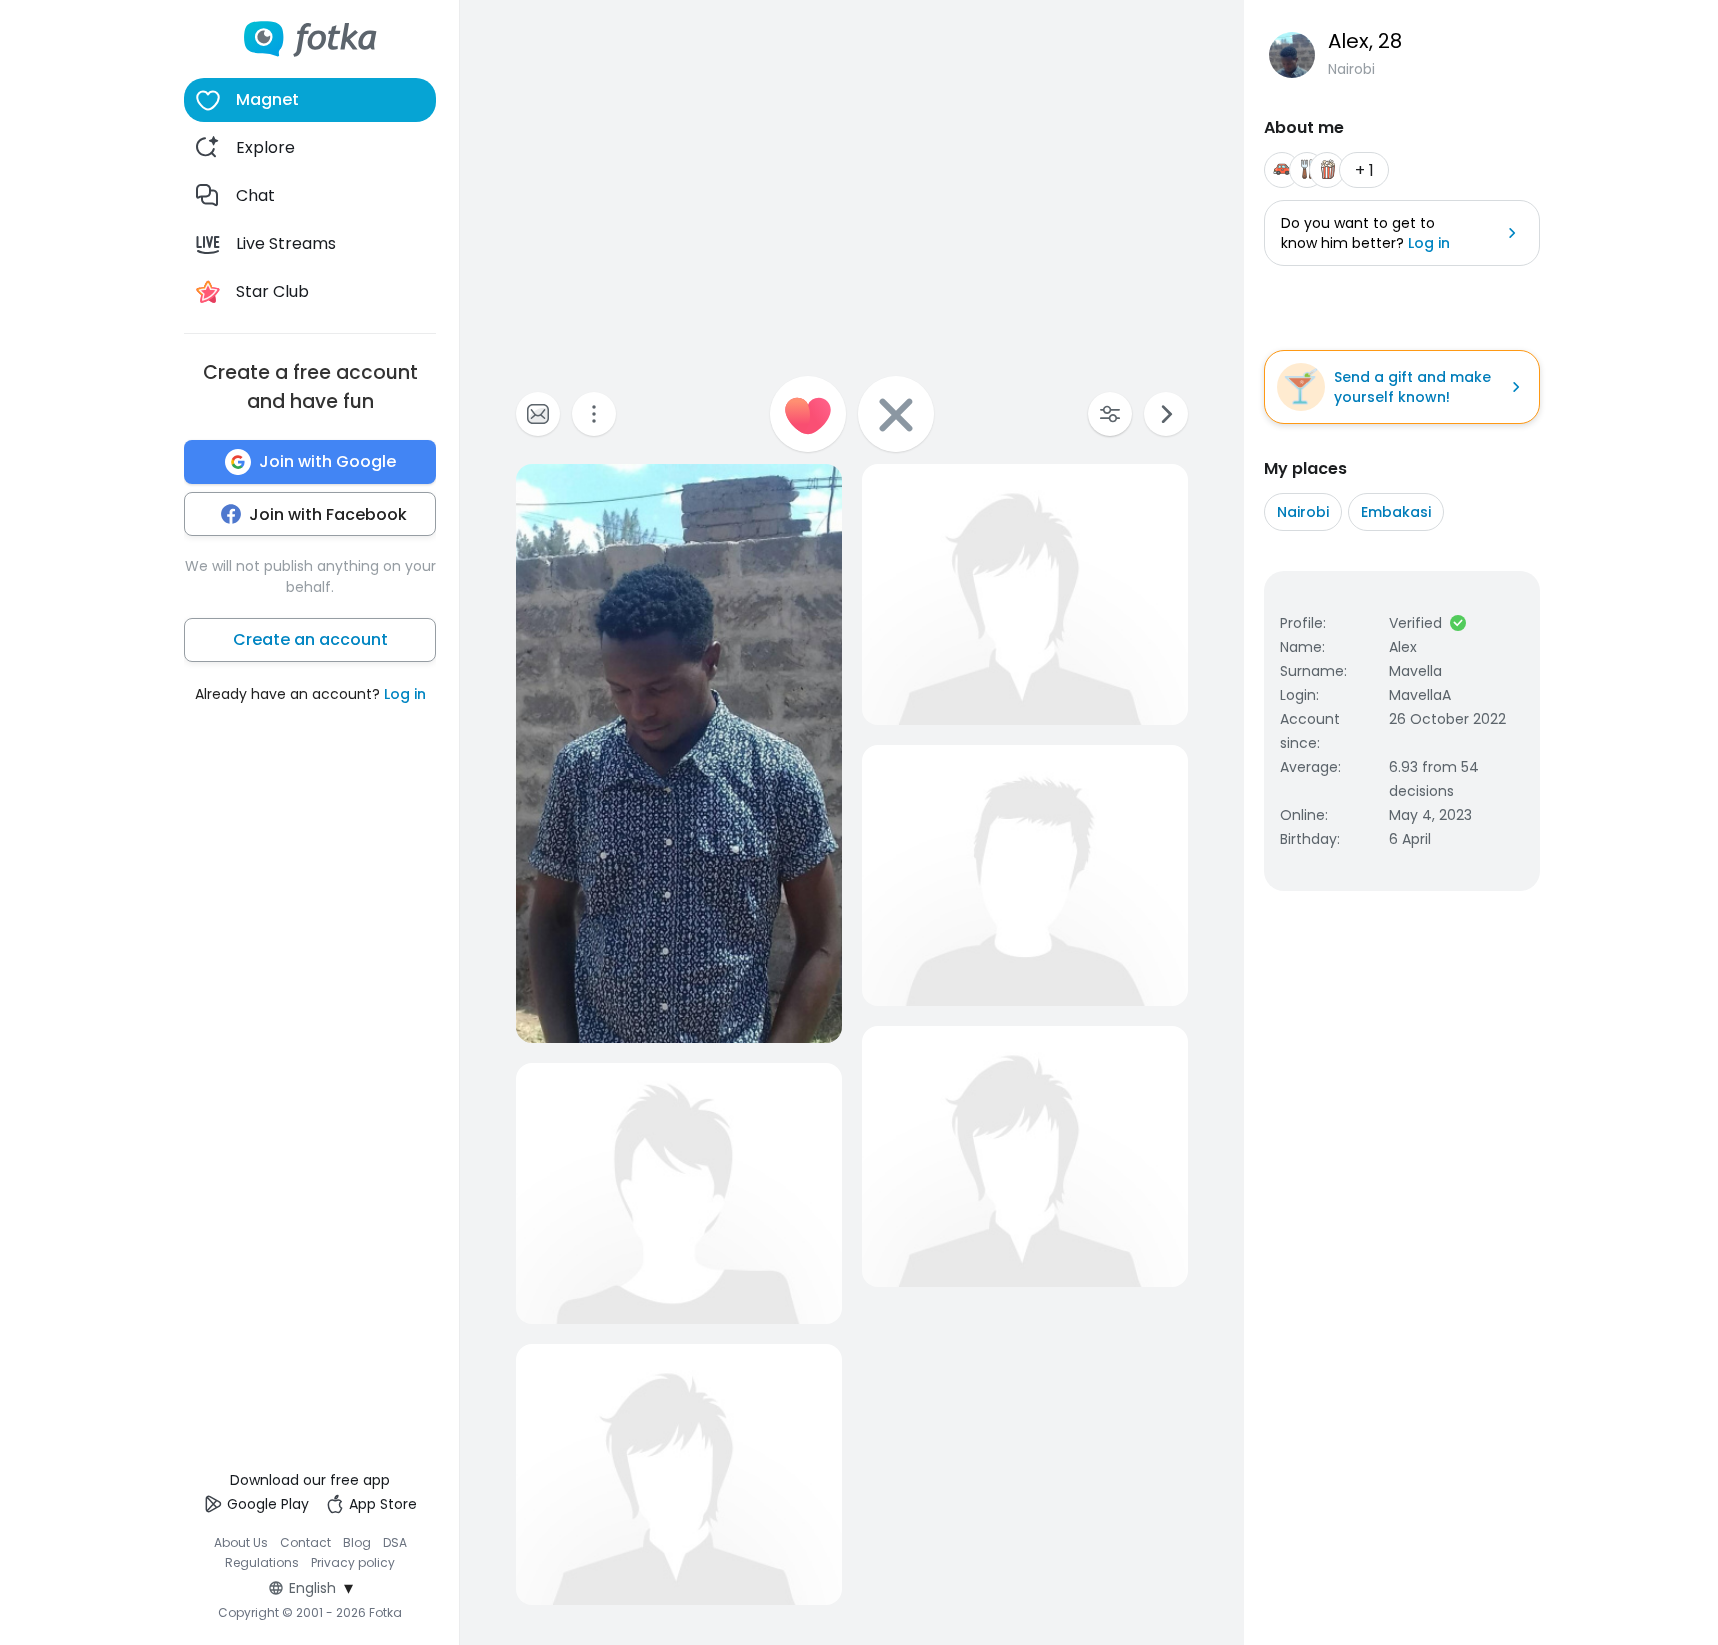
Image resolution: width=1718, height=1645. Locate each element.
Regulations (262, 1562)
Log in (405, 694)
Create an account (310, 639)
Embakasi (1396, 512)
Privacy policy (353, 1562)
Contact (305, 1542)
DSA (395, 1542)
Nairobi (1303, 512)
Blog (357, 1542)
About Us (241, 1542)
